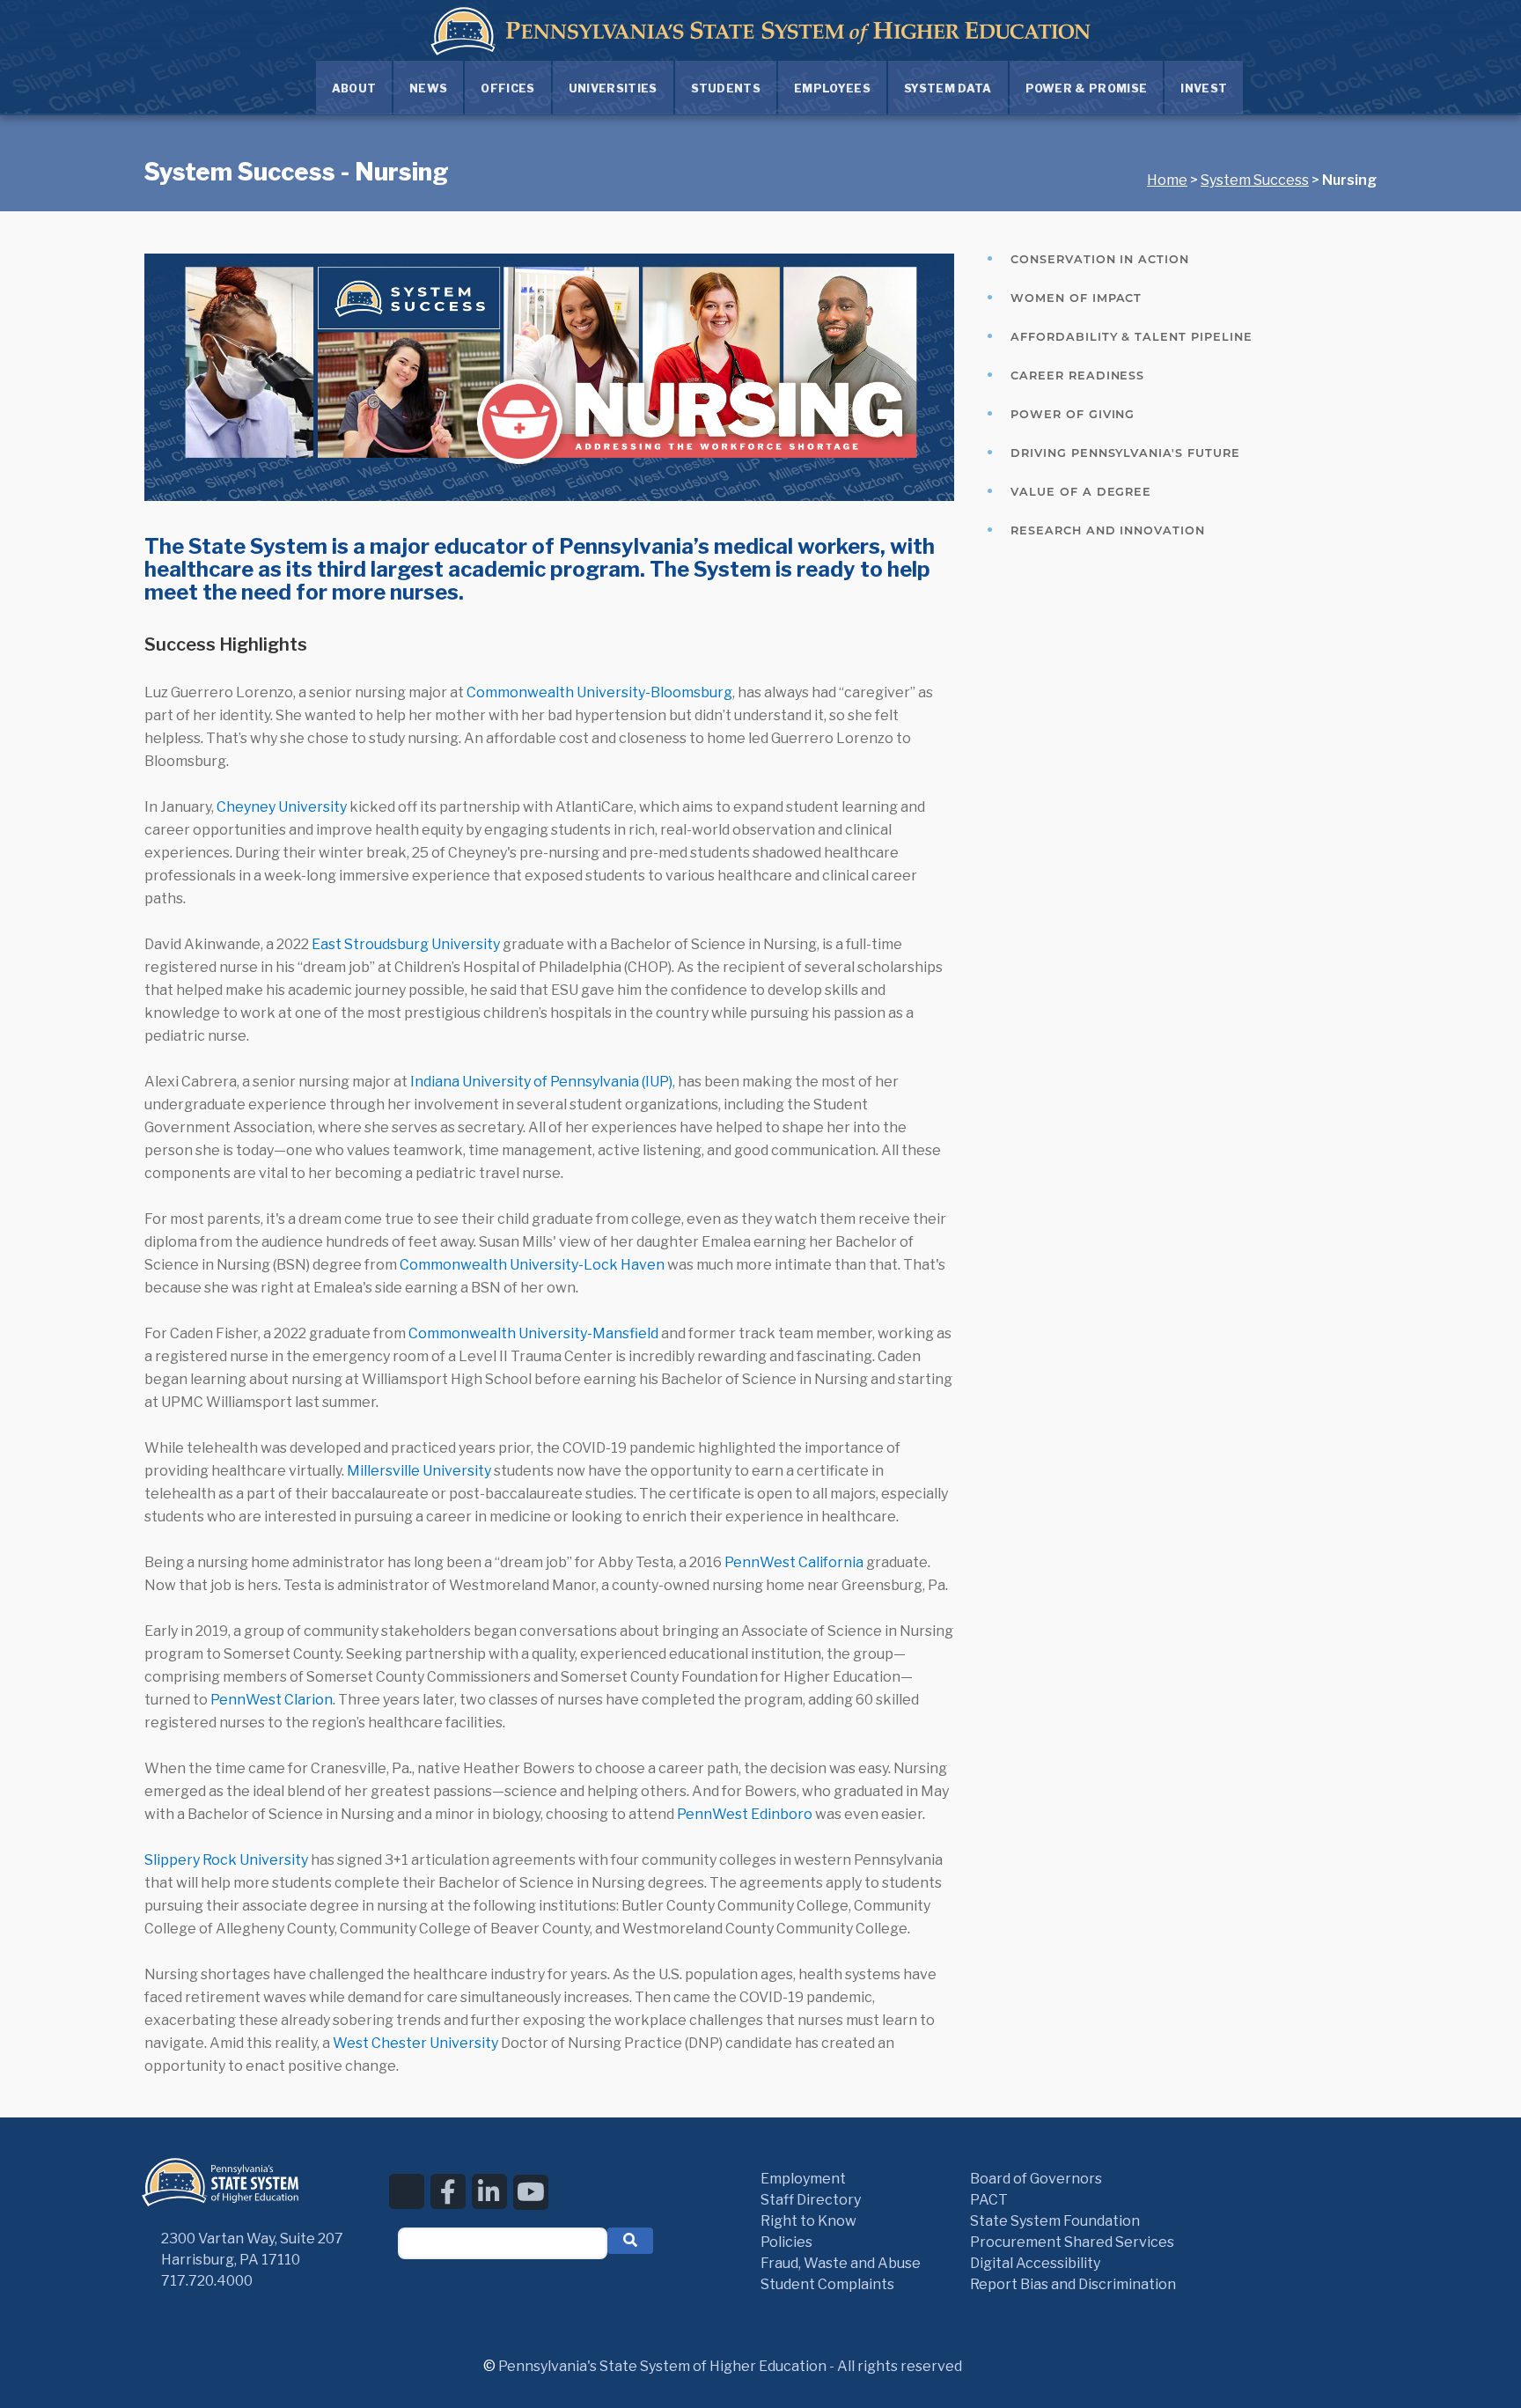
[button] (630, 2241)
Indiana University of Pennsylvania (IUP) (541, 1082)
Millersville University (419, 1471)
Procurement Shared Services (1072, 2242)
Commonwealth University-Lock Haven (532, 1265)
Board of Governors (1036, 2179)
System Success (1255, 180)
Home (1167, 180)
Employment (803, 2179)
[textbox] (503, 2243)
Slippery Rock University (226, 1860)
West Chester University (415, 2043)
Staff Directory (811, 2200)
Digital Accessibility (1035, 2263)
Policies (786, 2242)
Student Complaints (827, 2284)
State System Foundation (1055, 2221)
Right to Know (808, 2221)
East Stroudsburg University (406, 944)
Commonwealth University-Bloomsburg (599, 692)
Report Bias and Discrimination (1073, 2284)
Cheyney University (282, 807)
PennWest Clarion (272, 1700)
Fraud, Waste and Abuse (841, 2263)
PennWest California (794, 1562)
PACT (989, 2200)
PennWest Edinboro (745, 1814)
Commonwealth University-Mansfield (533, 1333)
